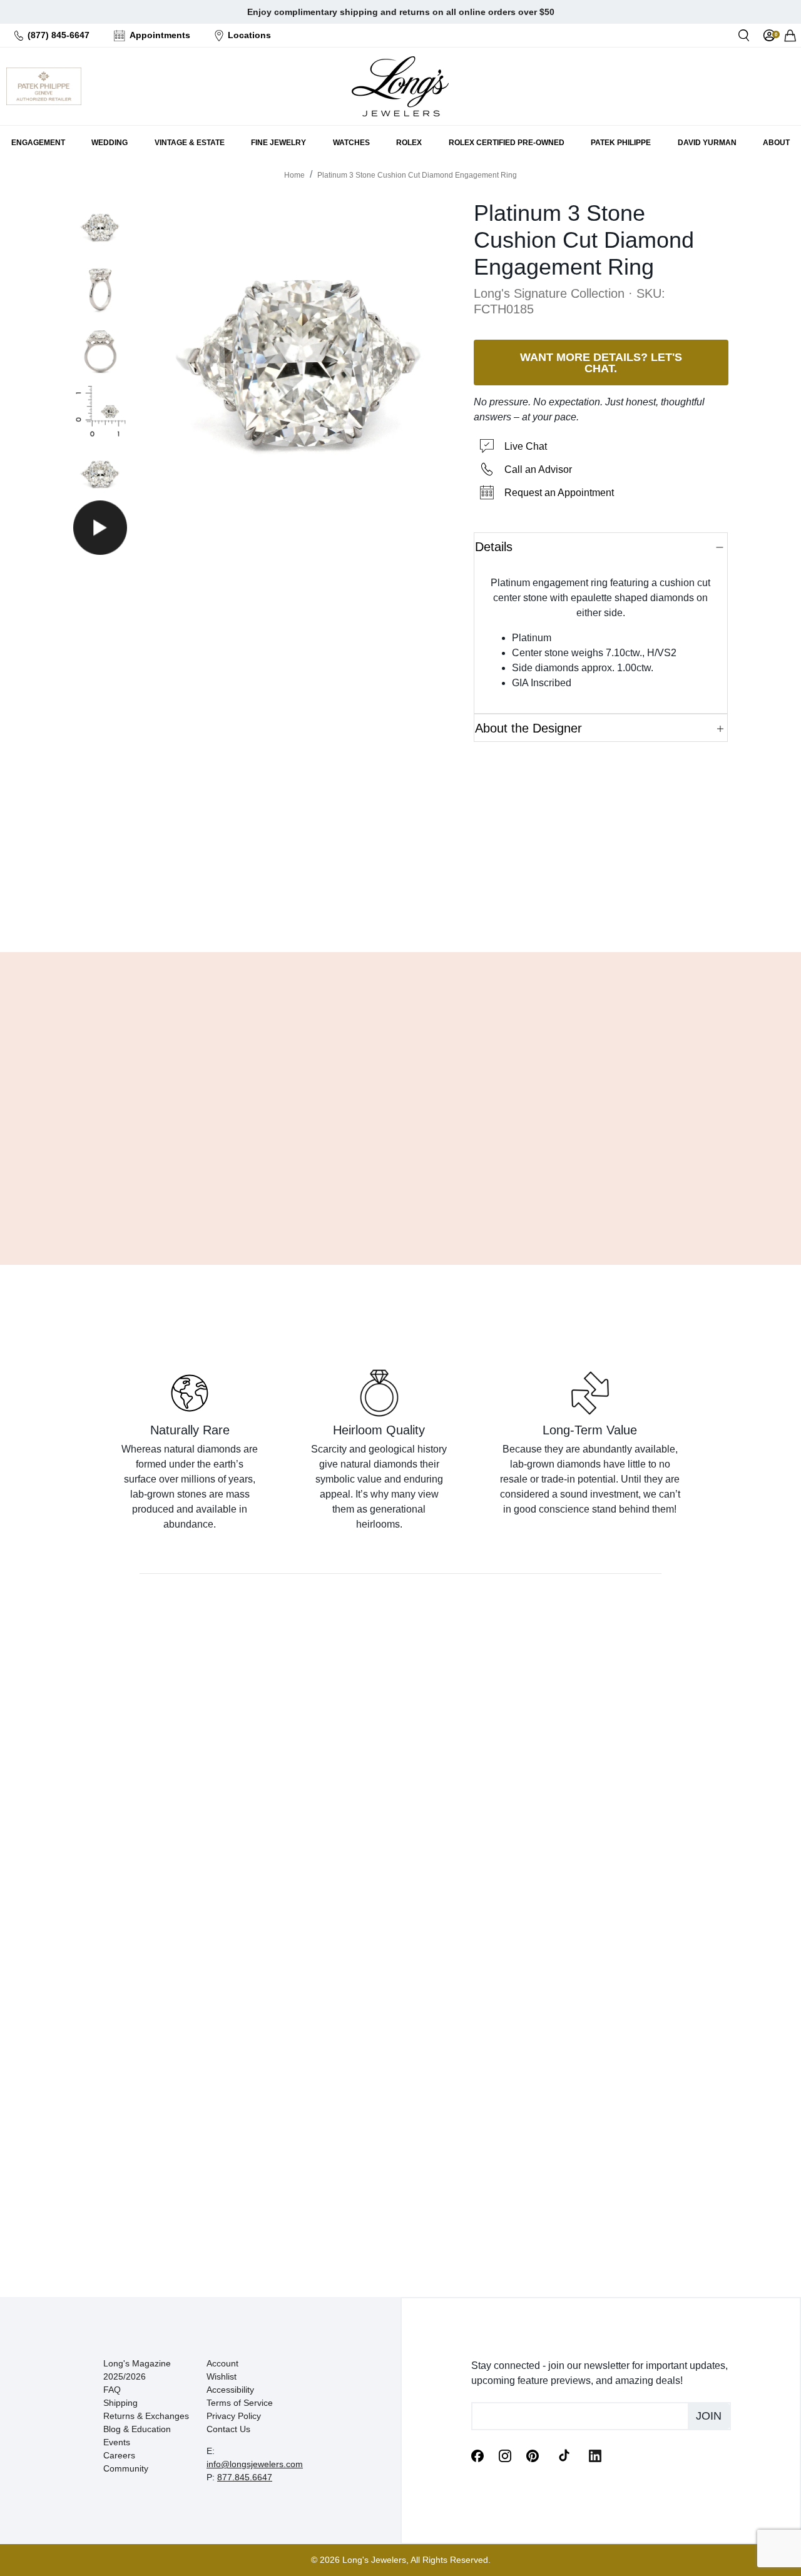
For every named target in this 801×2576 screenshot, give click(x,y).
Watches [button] (351, 143)
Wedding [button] (110, 143)
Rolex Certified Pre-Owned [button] (507, 143)
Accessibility (230, 2390)
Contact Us (228, 2429)
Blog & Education (137, 2429)
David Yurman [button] (707, 143)
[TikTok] (564, 2455)
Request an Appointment (559, 493)
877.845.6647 (245, 2477)
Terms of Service (240, 2403)
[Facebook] (477, 2455)
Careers (119, 2455)
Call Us (311, 911)
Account (222, 2363)
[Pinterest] (533, 2455)
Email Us (401, 911)
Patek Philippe (621, 143)
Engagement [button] (38, 143)
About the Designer (528, 728)
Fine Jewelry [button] (278, 143)
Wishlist (222, 2376)
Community (126, 2468)
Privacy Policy (234, 2416)
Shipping (120, 2403)
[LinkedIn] (595, 2455)
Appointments (160, 35)
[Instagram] (505, 2455)
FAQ (112, 2390)
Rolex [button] (409, 143)
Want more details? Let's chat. (600, 362)
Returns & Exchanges (146, 2416)
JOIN (709, 2416)
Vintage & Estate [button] (190, 143)
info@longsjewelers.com (255, 2464)
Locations (249, 35)
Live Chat (526, 446)
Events (117, 2442)
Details (494, 547)
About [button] (776, 143)
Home (294, 175)
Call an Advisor (538, 469)
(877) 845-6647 (59, 35)
